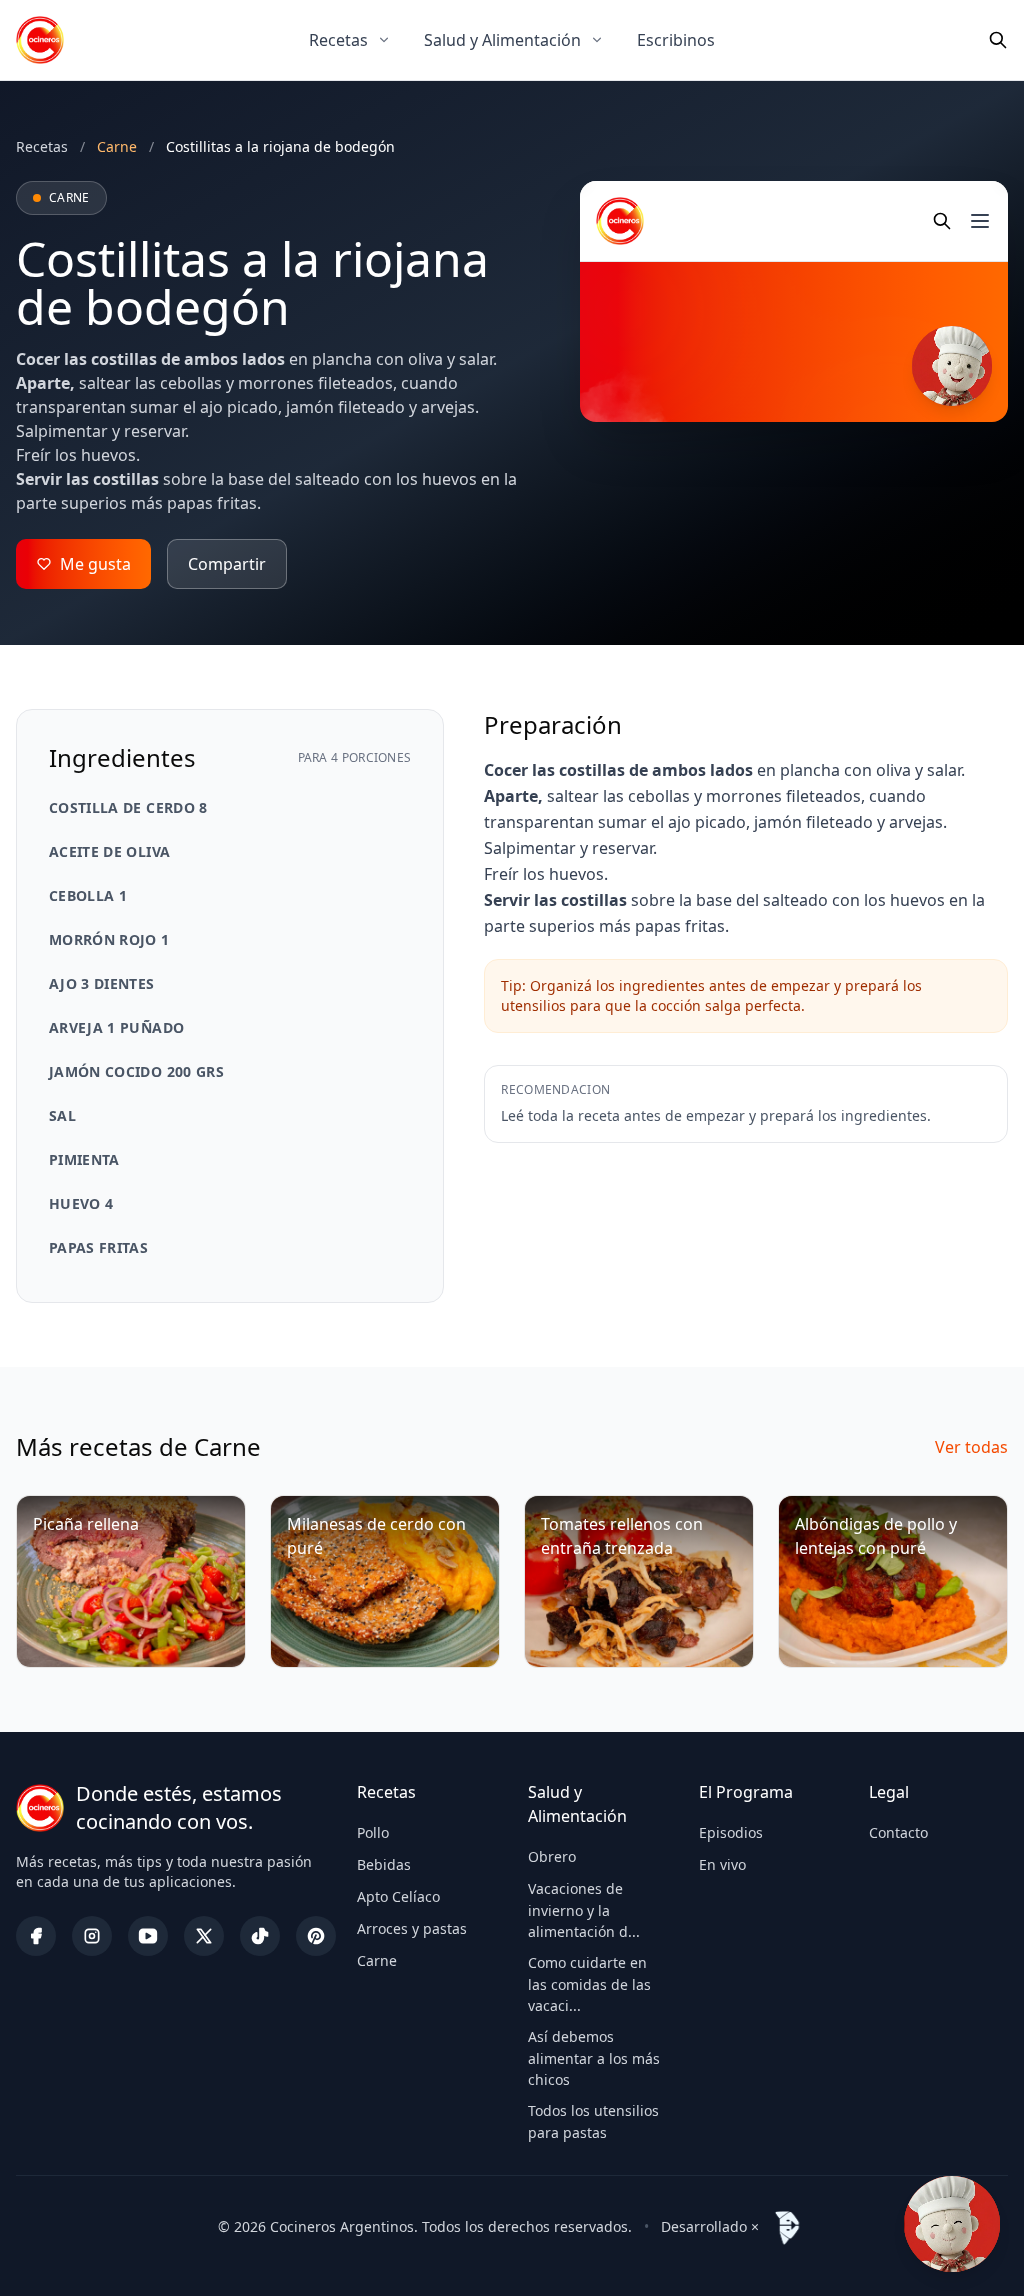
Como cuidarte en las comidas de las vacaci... (589, 1984)
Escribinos (676, 40)
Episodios (731, 1832)
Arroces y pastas (412, 1928)
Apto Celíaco (398, 1896)
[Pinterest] (316, 1936)
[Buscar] (998, 40)
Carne (377, 1960)
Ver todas (971, 1447)
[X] (204, 1936)
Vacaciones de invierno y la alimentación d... (584, 1910)
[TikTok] (260, 1936)
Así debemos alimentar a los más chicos (594, 2058)
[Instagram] (92, 1936)
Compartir (227, 564)
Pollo (373, 1832)
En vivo (722, 1864)
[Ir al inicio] (40, 40)
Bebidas (384, 1864)
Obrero (552, 1856)
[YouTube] (148, 1936)
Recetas (338, 40)
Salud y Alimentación (502, 40)
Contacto (898, 1832)
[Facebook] (36, 1936)
